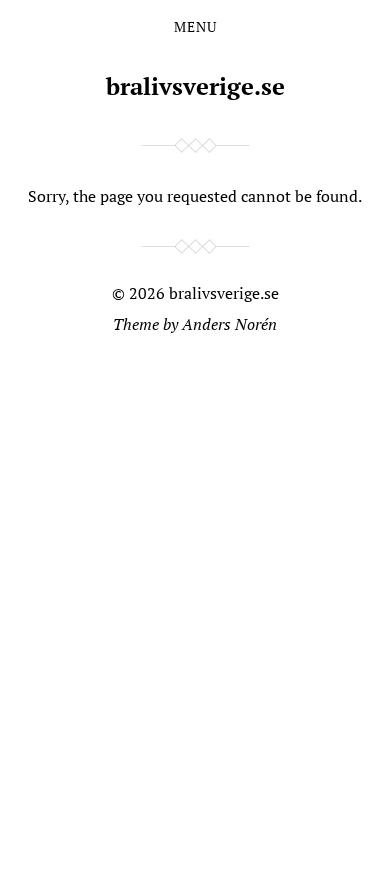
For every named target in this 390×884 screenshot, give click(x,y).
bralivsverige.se (195, 86)
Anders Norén (229, 324)
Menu (195, 27)
